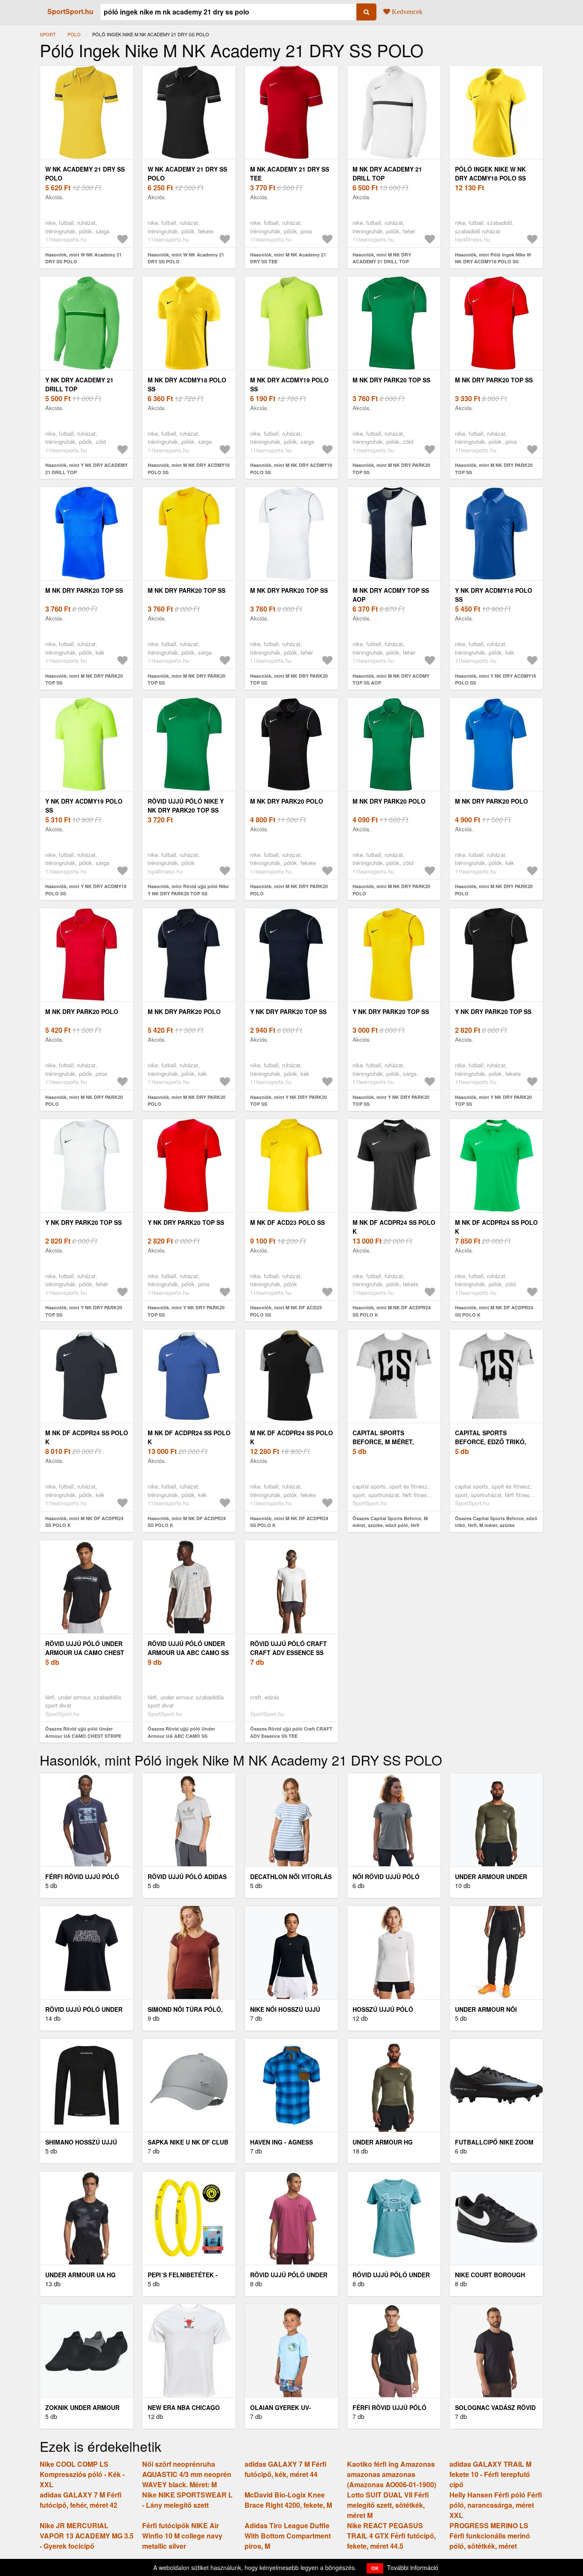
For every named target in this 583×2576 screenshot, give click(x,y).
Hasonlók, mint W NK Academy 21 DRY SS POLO (83, 258)
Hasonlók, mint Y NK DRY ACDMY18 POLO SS (496, 679)
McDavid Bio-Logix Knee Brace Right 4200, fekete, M (288, 2500)
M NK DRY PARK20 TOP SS (391, 380)
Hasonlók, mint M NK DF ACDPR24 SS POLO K (392, 1311)
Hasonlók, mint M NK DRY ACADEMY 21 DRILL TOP (382, 258)
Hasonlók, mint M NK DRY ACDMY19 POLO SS (291, 469)
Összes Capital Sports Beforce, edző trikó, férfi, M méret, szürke (496, 1522)
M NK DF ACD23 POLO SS (287, 1222)
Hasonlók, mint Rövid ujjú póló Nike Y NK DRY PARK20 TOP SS (188, 890)
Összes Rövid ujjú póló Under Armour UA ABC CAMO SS (181, 1732)
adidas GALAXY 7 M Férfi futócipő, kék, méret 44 (286, 2469)
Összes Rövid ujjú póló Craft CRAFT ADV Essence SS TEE (291, 1732)
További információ (413, 2567)
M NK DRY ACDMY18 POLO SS (187, 384)
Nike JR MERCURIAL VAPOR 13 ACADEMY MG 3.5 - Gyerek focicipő (87, 2536)
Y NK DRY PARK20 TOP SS (288, 1011)
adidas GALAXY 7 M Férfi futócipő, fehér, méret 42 (81, 2500)
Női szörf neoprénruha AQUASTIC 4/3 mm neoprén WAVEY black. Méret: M (187, 2474)
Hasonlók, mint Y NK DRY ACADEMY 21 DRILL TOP (86, 469)
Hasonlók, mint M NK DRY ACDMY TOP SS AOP (391, 679)
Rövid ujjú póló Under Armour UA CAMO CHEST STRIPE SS (85, 1652)
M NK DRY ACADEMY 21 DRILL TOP (387, 173)
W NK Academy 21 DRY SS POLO (85, 173)
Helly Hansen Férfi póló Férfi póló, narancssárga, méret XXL (496, 2505)
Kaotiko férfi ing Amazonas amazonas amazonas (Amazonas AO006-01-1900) (392, 2474)
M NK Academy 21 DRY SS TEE (290, 173)
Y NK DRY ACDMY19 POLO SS (84, 806)
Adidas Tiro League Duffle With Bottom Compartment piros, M (288, 2536)
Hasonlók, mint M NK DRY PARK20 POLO (289, 890)
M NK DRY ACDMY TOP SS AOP (391, 595)
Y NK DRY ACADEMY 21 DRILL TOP (79, 384)
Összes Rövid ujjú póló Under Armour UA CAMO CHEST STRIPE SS (83, 1736)
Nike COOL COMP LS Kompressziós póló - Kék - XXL (82, 2474)
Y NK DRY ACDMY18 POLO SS (494, 595)
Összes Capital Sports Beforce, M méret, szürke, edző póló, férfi (390, 1522)
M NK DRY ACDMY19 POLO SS (289, 384)
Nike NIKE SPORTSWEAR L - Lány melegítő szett (187, 2500)
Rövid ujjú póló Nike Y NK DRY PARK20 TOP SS (186, 806)
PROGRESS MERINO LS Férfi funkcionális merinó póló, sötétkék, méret (490, 2536)
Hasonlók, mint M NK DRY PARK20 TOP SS (391, 469)
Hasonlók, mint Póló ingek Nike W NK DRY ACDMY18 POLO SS (493, 258)
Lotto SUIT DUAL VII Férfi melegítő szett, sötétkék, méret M (388, 2505)
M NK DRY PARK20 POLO (287, 801)
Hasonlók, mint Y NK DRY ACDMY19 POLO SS (86, 890)
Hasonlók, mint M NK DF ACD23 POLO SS (286, 1311)
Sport (48, 34)
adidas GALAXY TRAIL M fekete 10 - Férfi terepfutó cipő (490, 2474)
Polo (74, 34)
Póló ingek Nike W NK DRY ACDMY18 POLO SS (490, 173)
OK (375, 2568)
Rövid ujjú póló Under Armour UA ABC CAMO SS (188, 1648)
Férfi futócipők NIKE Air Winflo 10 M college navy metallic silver (182, 2536)
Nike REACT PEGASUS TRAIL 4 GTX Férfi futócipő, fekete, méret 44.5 (391, 2536)
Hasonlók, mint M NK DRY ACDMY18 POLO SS (189, 469)
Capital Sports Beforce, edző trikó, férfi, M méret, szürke (493, 1442)
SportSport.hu (70, 11)
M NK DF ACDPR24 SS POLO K (394, 1227)
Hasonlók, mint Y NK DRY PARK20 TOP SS (289, 1101)
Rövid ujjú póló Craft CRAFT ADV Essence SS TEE (289, 1652)
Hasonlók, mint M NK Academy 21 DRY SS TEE (288, 258)
